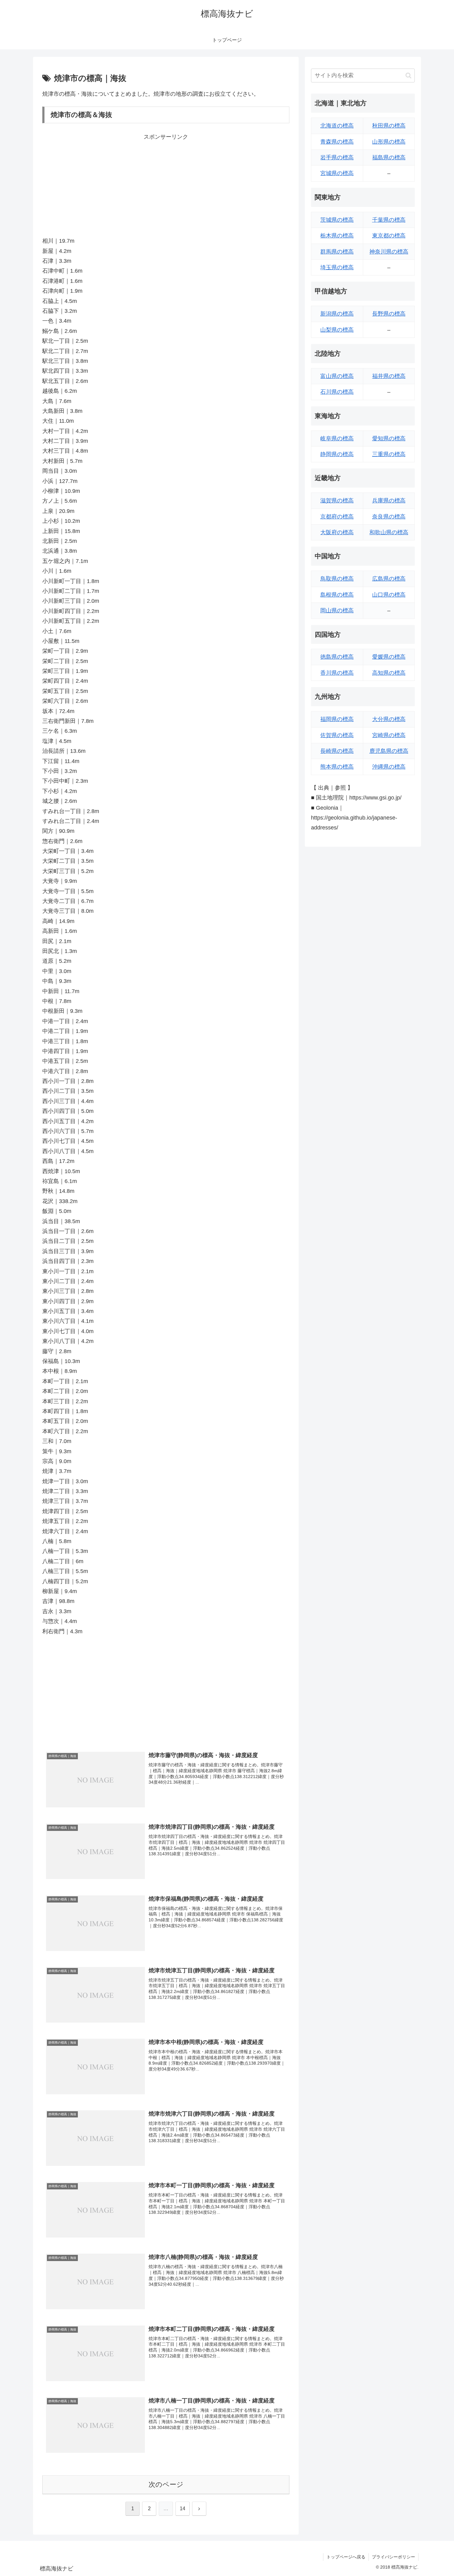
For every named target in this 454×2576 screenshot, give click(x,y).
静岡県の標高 (337, 454)
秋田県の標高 (389, 126)
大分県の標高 (389, 719)
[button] (408, 76)
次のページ (166, 2484)
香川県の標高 (337, 673)
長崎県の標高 (337, 751)
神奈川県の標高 (389, 252)
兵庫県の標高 (389, 501)
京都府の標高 (337, 517)
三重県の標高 (389, 454)
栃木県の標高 (337, 236)
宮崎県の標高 (389, 735)
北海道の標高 (337, 126)
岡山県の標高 (337, 610)
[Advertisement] (166, 185)
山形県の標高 (389, 142)
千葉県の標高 (389, 220)
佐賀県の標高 (337, 735)
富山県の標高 (337, 376)
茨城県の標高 (337, 220)
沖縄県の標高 (389, 767)
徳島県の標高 (337, 657)
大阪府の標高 (337, 532)
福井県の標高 (389, 376)
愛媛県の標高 (389, 657)
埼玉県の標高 (337, 267)
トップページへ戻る (346, 2557)
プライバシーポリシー (393, 2557)
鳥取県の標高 (337, 579)
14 (183, 2509)
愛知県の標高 (389, 438)
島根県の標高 (337, 595)
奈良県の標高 (389, 517)
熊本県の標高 (337, 767)
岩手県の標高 (337, 157)
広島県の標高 (389, 579)
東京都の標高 (389, 236)
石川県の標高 (337, 392)
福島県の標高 (389, 157)
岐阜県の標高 (337, 438)
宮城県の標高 (337, 173)
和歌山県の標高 (389, 532)
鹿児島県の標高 (389, 751)
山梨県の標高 (337, 330)
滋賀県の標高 (337, 501)
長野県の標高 (389, 314)
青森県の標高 (337, 142)
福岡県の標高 (337, 719)
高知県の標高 (389, 673)
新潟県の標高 (337, 314)
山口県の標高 (389, 595)
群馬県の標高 (337, 252)
